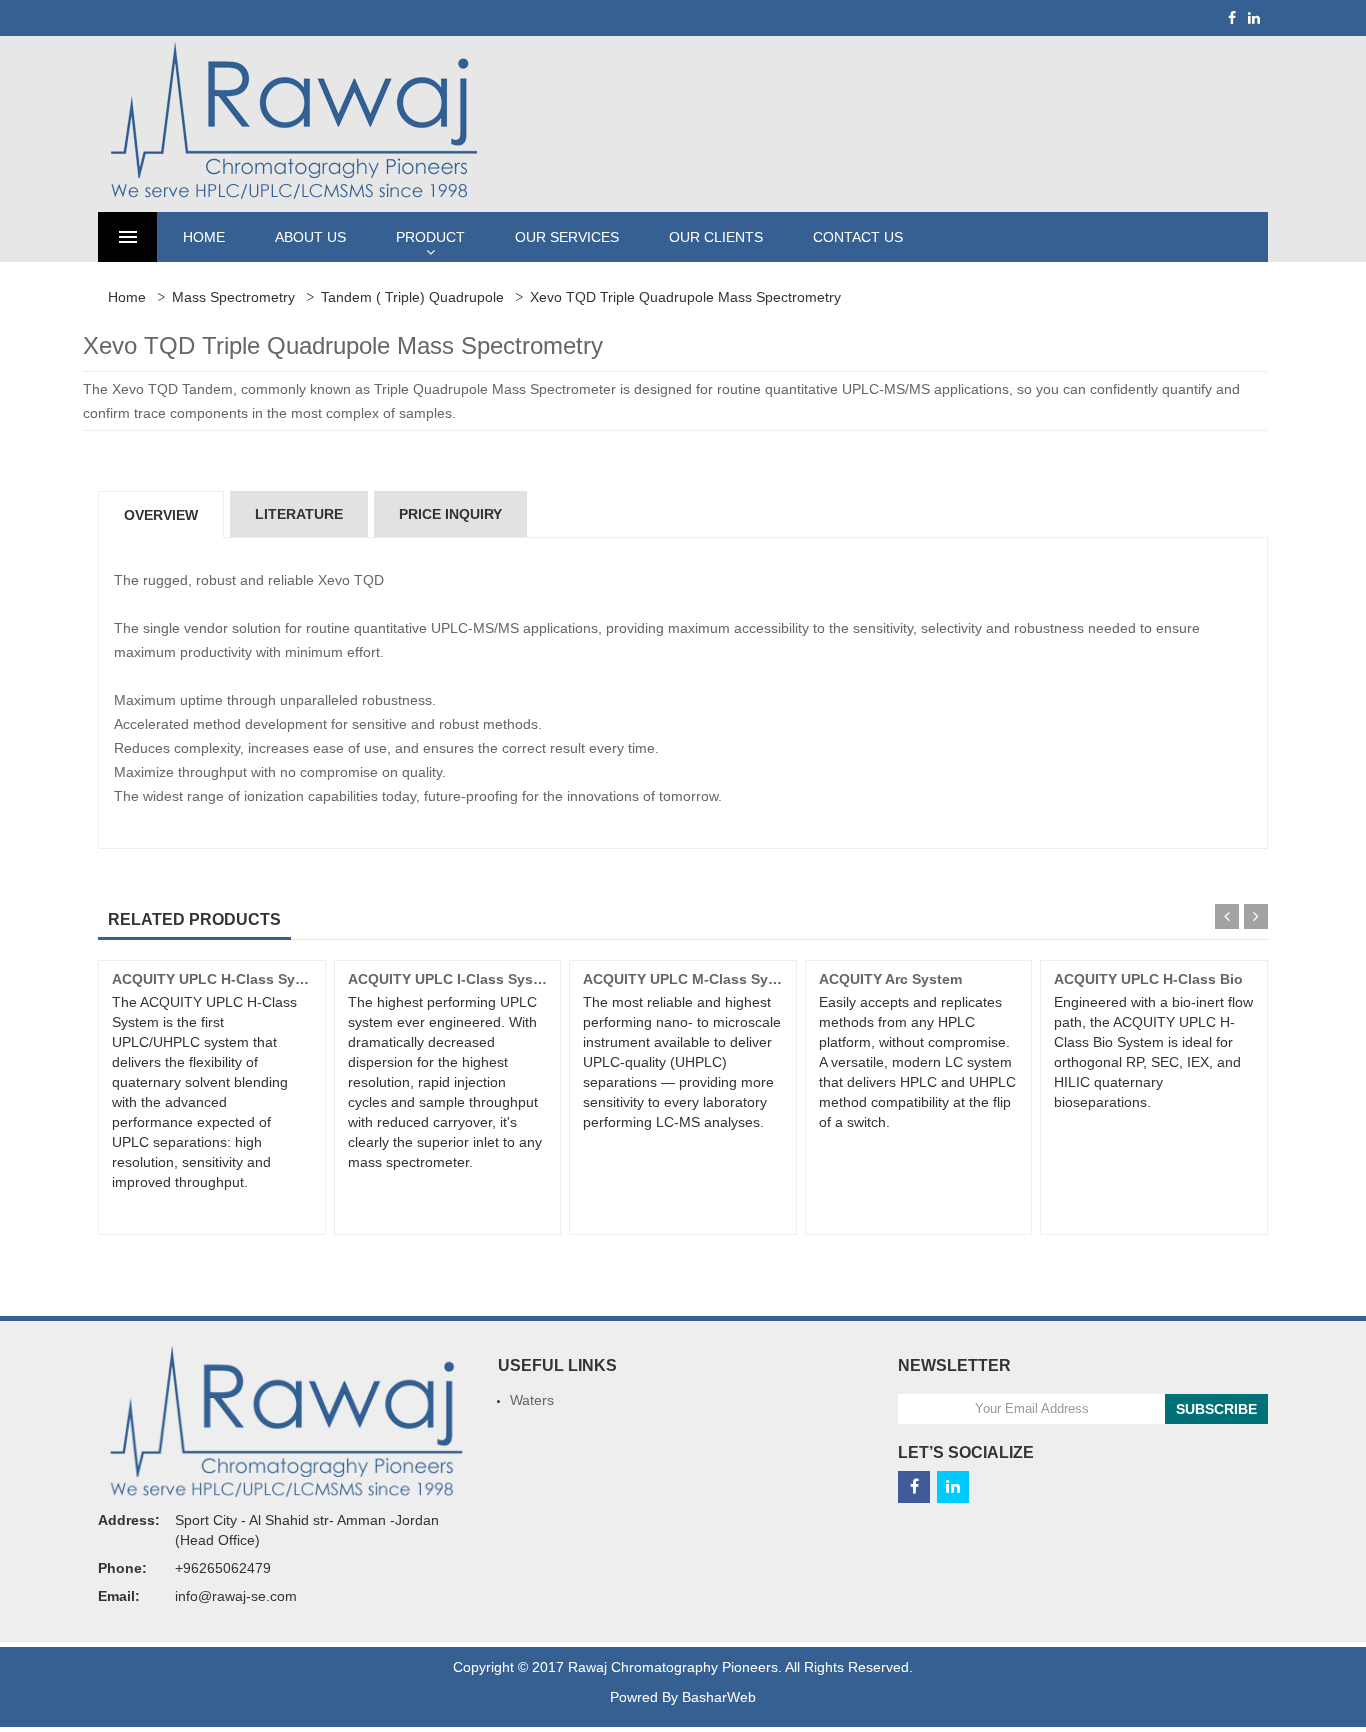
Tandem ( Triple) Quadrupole (412, 297)
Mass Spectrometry (233, 297)
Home (127, 297)
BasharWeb (719, 1697)
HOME (204, 237)
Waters (532, 1400)
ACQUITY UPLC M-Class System (692, 979)
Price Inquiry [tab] (450, 514)
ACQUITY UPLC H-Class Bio (1148, 979)
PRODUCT (430, 237)
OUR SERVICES (567, 237)
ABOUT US (310, 237)
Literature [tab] (299, 514)
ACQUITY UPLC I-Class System (453, 979)
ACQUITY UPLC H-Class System (220, 979)
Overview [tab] (161, 515)
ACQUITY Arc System (890, 979)
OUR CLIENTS (716, 237)
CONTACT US (858, 237)
